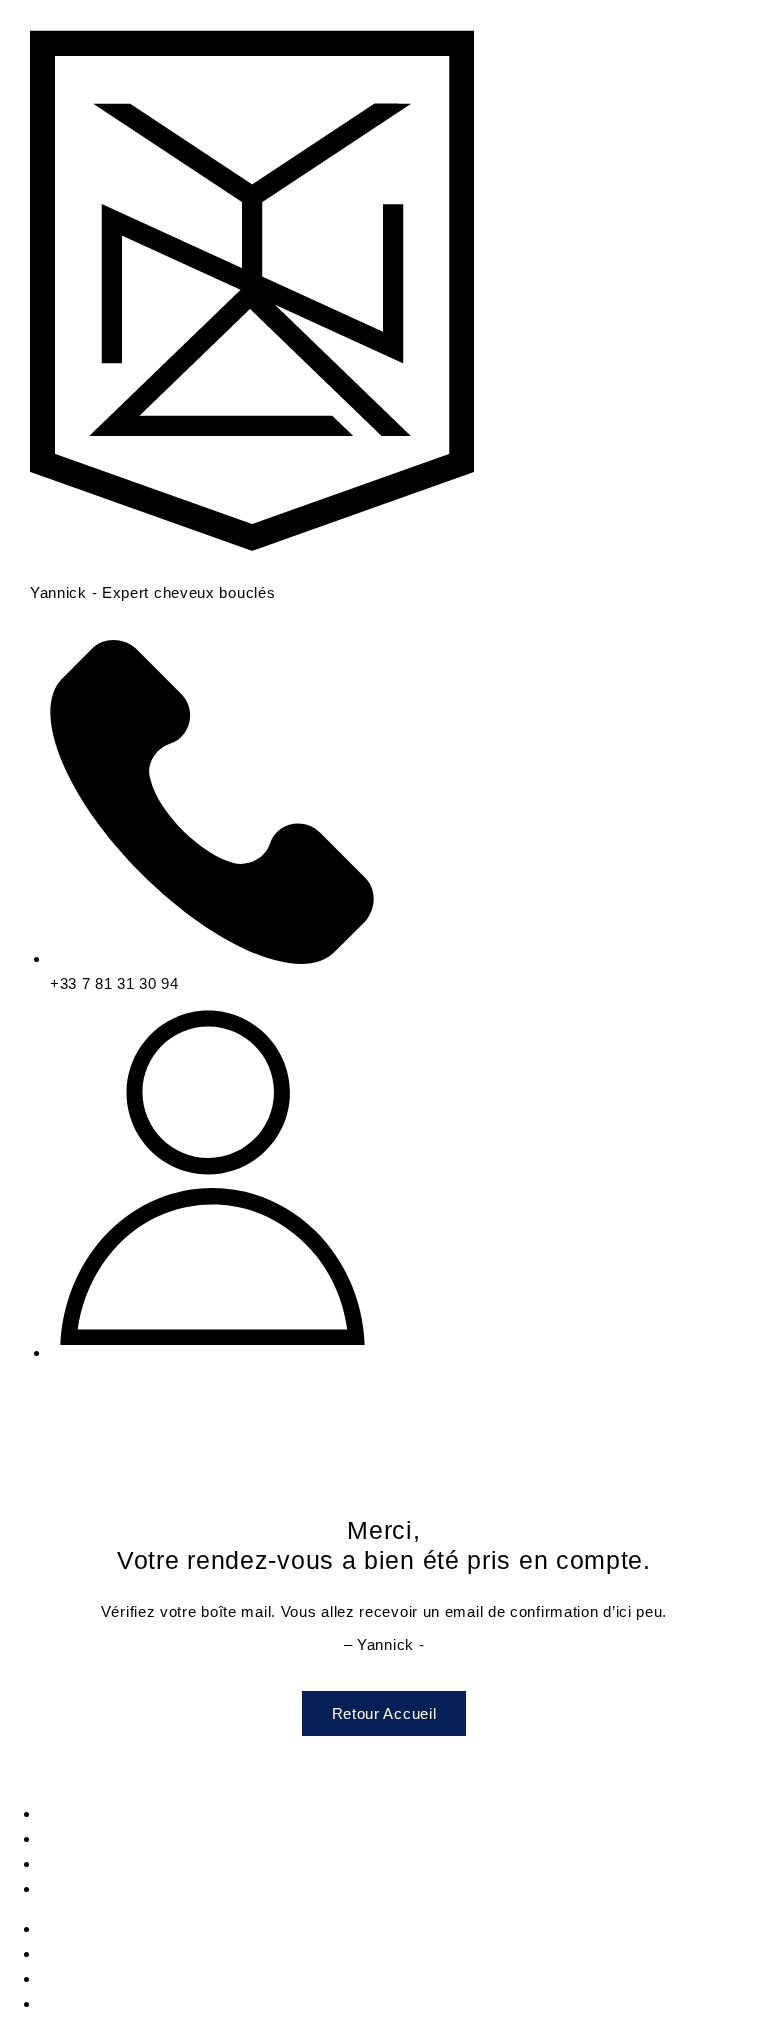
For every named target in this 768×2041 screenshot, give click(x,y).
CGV (57, 1888)
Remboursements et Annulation (152, 1863)
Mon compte (84, 1813)
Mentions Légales (103, 1838)
